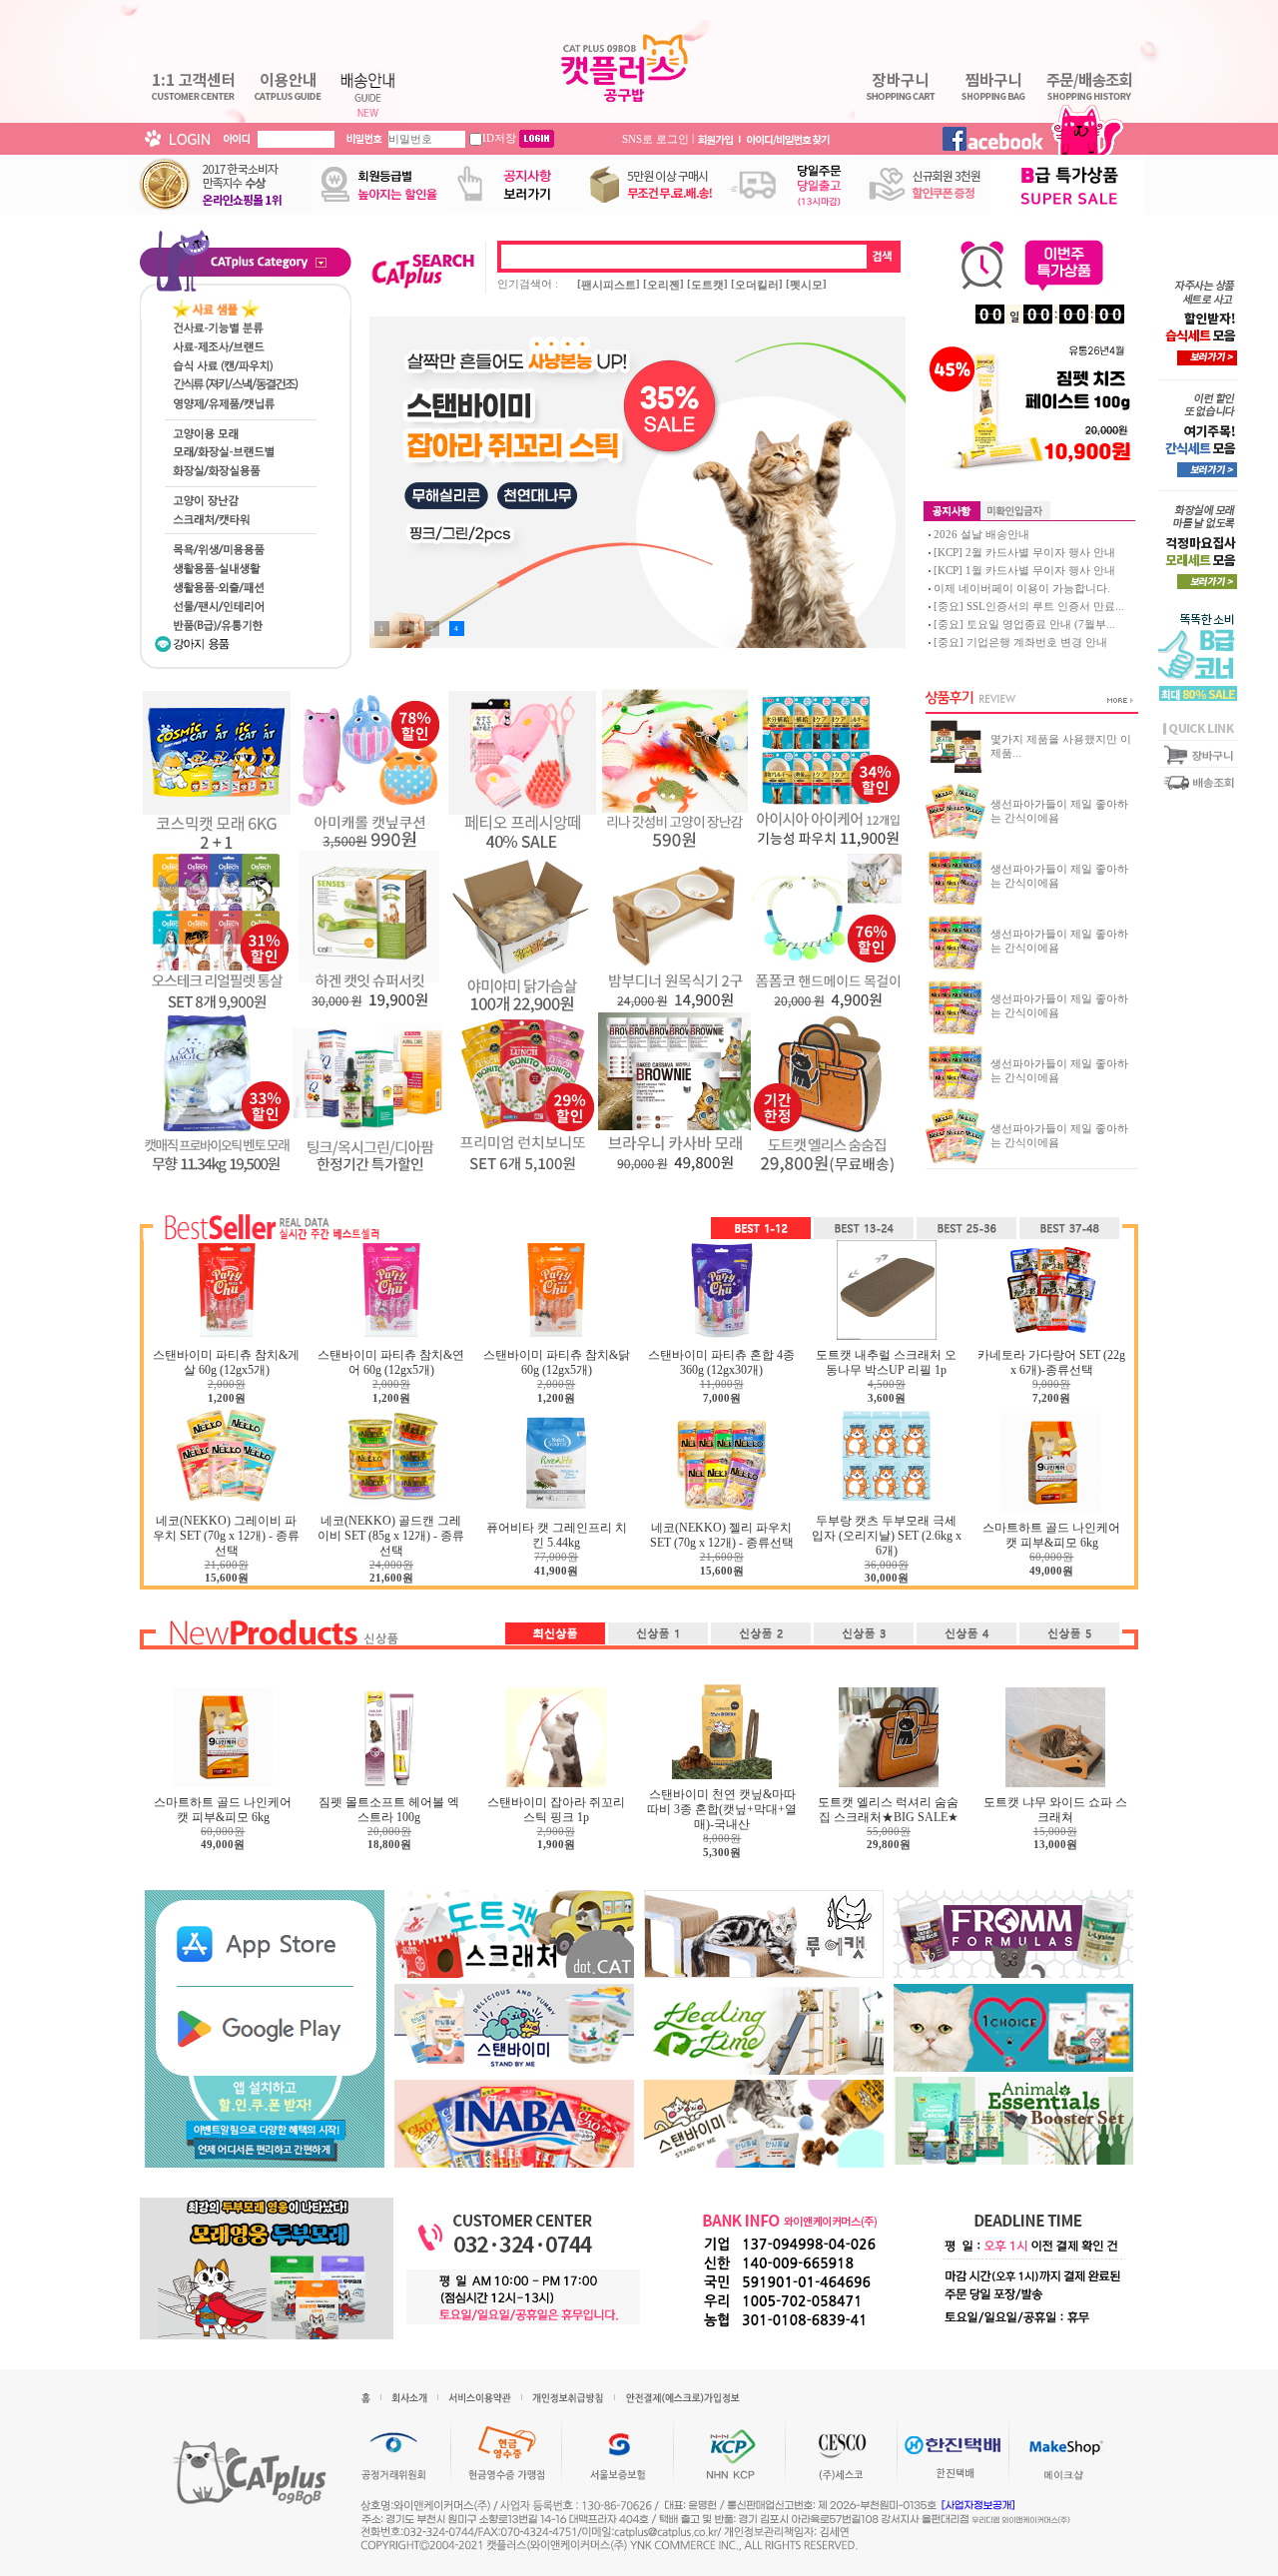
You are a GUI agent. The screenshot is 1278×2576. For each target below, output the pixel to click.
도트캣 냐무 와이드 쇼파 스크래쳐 (1055, 1810)
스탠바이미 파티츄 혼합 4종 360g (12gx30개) (721, 1362)
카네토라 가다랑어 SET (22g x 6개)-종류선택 (1051, 1362)
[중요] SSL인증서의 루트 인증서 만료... (1029, 606)
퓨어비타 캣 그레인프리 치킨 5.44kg (557, 1535)
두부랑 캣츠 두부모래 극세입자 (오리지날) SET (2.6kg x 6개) (887, 1536)
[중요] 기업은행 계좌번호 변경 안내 (1020, 642)
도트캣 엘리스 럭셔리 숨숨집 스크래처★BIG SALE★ (888, 1810)
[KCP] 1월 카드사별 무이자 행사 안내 (1024, 570)
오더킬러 (757, 285)
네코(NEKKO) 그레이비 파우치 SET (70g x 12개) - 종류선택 (226, 1536)
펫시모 (806, 285)
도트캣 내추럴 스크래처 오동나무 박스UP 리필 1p (886, 1362)
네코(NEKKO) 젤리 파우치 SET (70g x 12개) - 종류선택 (722, 1535)
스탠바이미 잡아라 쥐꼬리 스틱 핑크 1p (556, 1810)
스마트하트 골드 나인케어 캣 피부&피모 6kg (1051, 1535)
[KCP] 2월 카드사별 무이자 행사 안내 (1024, 552)
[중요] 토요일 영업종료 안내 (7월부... (1024, 624)
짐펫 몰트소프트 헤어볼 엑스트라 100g (389, 1810)
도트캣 (707, 285)
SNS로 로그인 (655, 138)
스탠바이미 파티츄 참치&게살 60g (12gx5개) (226, 1362)
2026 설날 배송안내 (981, 534)
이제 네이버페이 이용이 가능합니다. (1022, 588)
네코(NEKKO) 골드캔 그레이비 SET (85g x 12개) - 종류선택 (391, 1536)
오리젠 (663, 285)
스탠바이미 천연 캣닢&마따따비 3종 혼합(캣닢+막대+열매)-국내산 (722, 1809)
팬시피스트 (609, 285)
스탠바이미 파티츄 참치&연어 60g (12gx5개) (391, 1362)
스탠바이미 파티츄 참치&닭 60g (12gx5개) (557, 1362)
